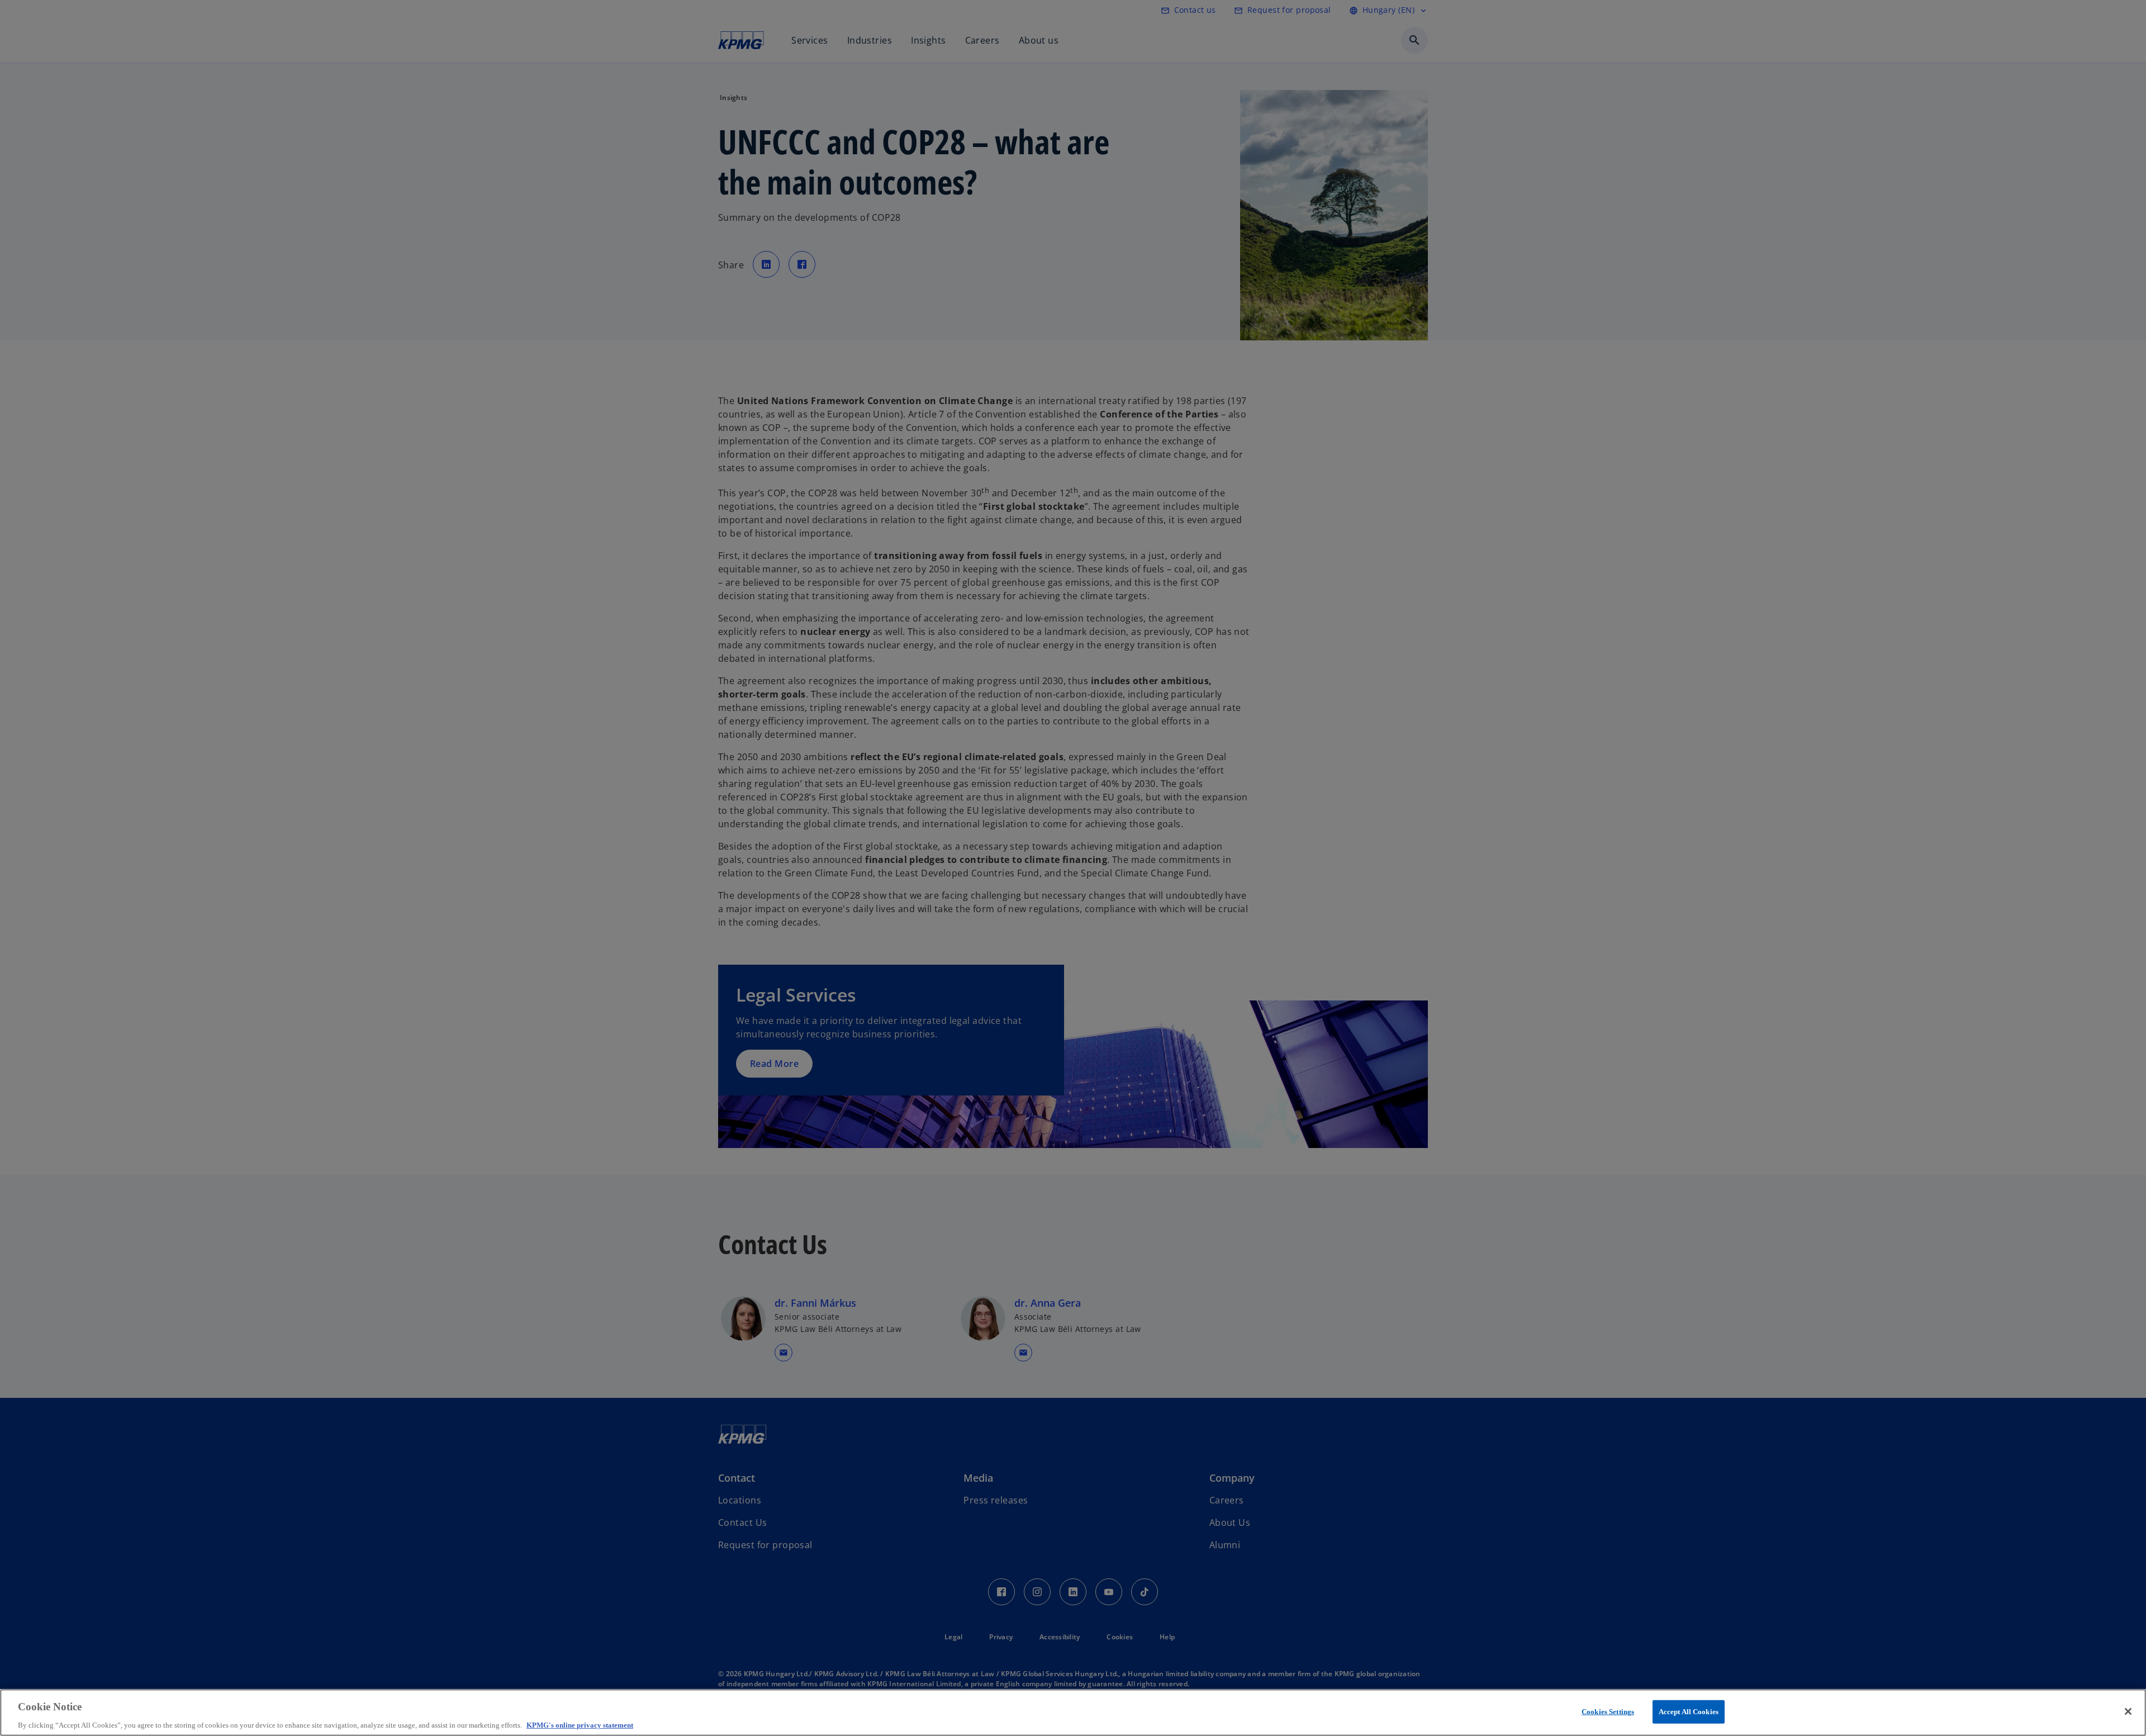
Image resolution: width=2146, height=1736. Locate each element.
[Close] (2128, 1711)
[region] (1073, 1713)
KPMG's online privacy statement (580, 1725)
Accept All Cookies (1689, 1711)
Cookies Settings (1608, 1711)
